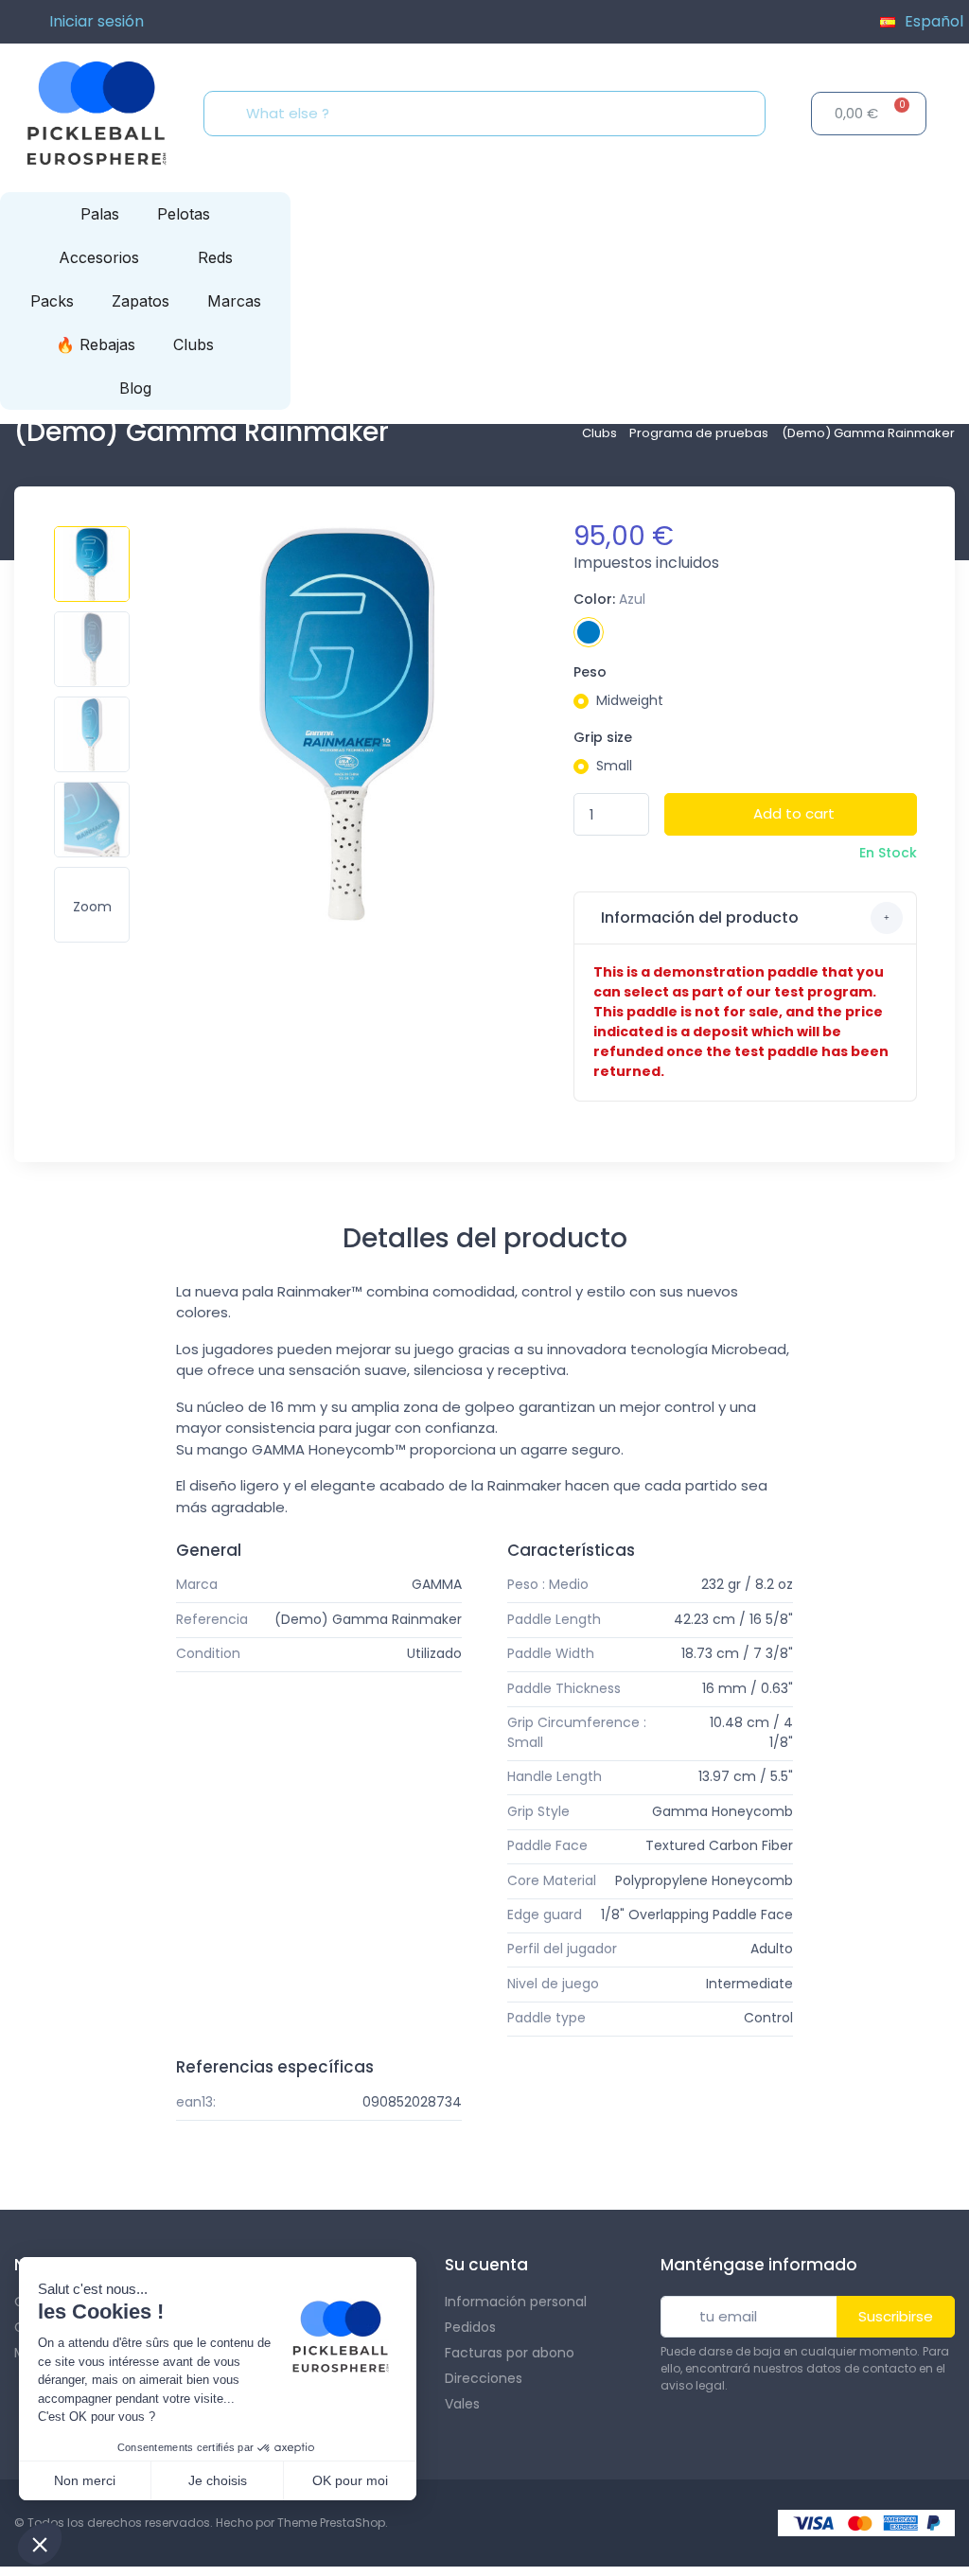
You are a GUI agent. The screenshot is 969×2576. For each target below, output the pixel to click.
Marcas (234, 301)
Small (614, 766)
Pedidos (470, 2327)
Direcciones (484, 2378)
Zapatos (141, 301)
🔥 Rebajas (96, 344)
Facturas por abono (510, 2353)
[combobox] (490, 114)
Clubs (194, 344)
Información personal (516, 2302)
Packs (52, 301)
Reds (215, 257)
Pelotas (184, 214)
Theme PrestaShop (331, 2523)
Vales (462, 2404)
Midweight (630, 700)
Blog (135, 388)
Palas (100, 214)
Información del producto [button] (698, 917)
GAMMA (437, 1584)
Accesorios (99, 257)
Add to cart (794, 813)
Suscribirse (896, 2316)
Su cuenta (486, 2265)
